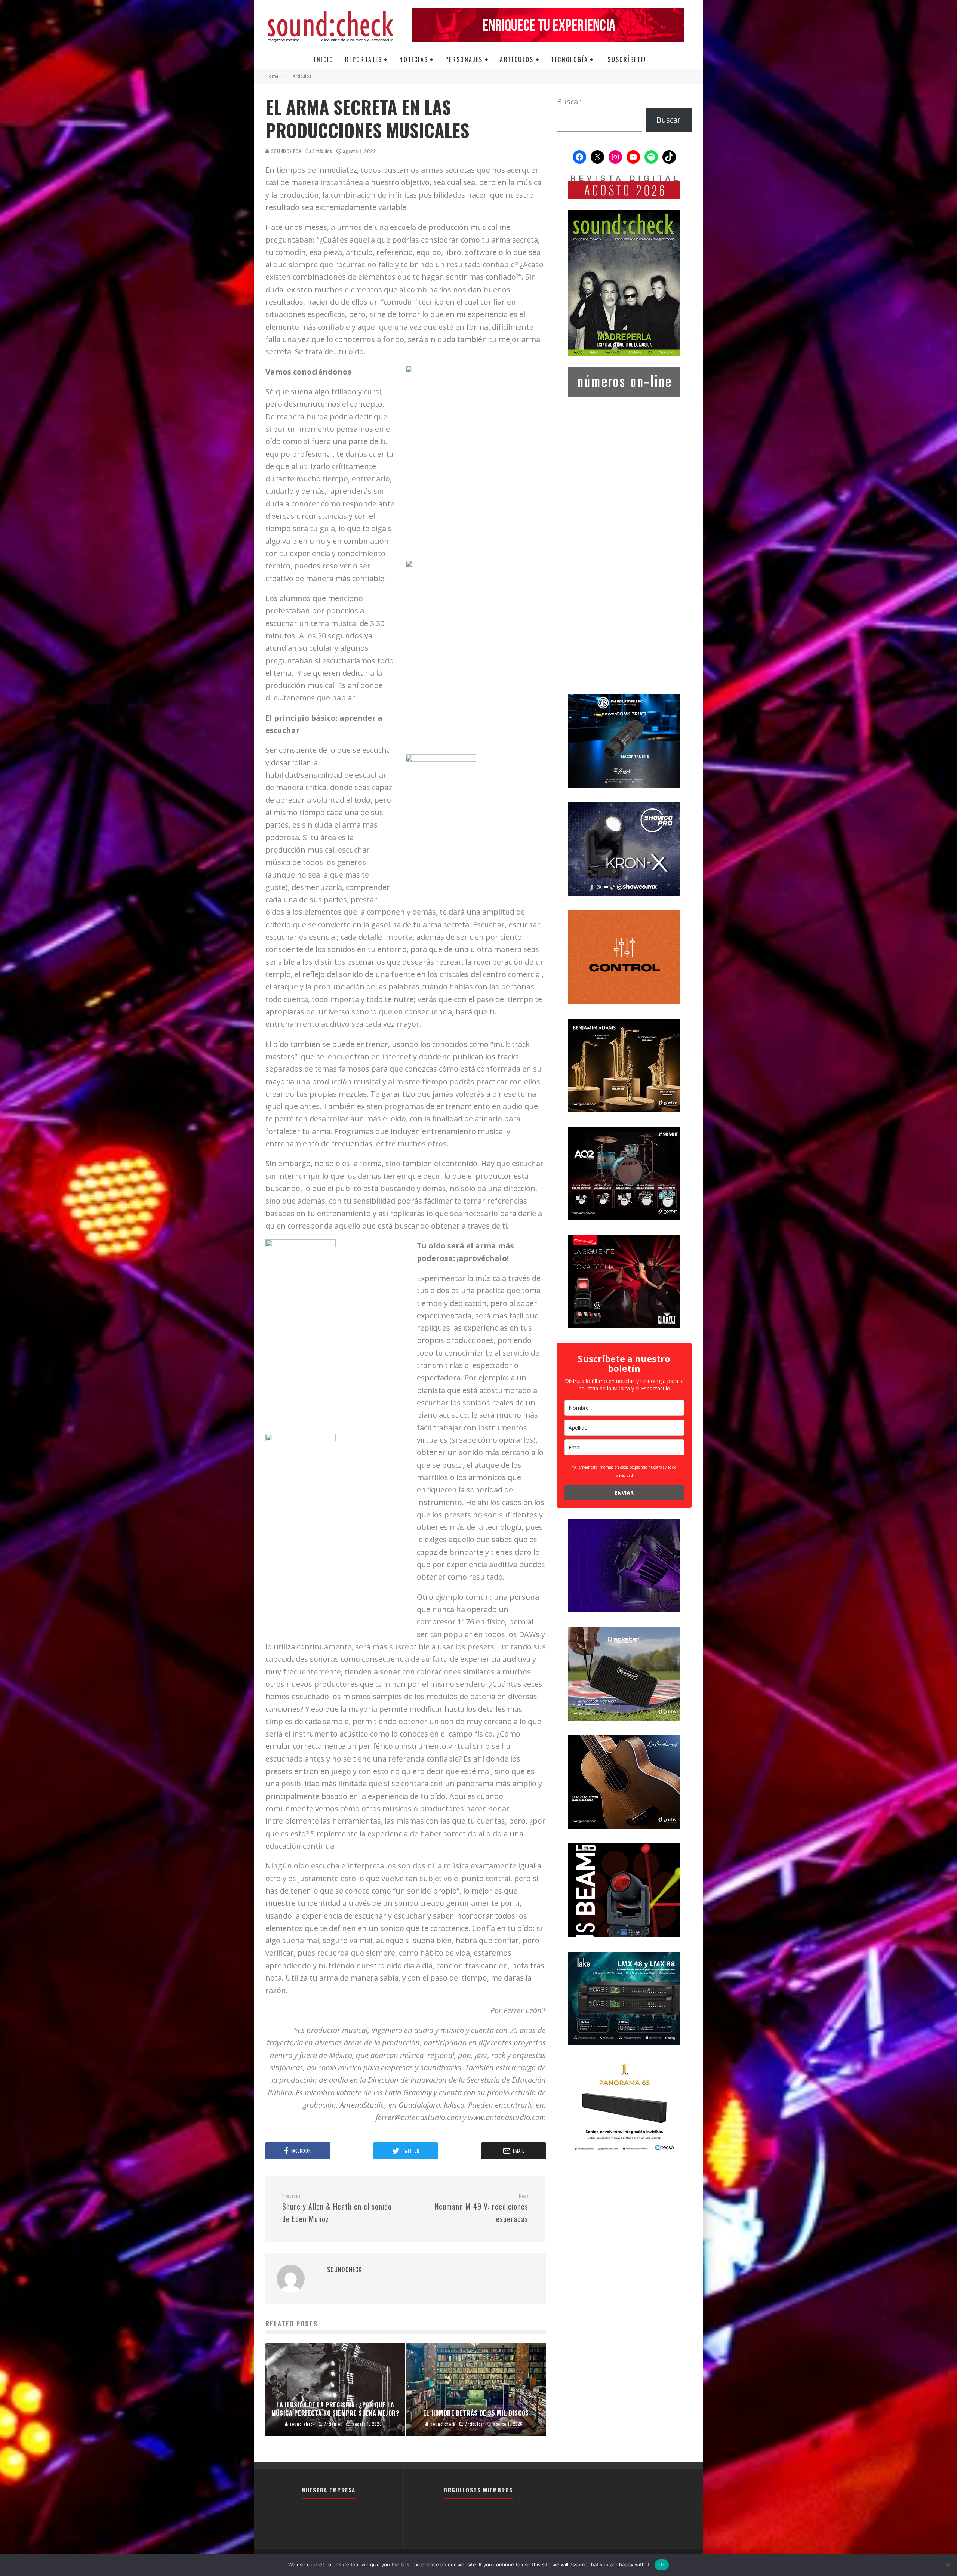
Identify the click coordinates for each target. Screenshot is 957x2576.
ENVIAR (624, 1493)
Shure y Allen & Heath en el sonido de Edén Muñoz (337, 2209)
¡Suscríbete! (626, 59)
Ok (662, 2564)
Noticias (414, 59)
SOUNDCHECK (286, 151)
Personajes (464, 59)
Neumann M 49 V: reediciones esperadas (481, 2209)
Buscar (569, 101)
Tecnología (569, 59)
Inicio (324, 59)
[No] (948, 2565)
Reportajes (364, 59)
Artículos (517, 59)
